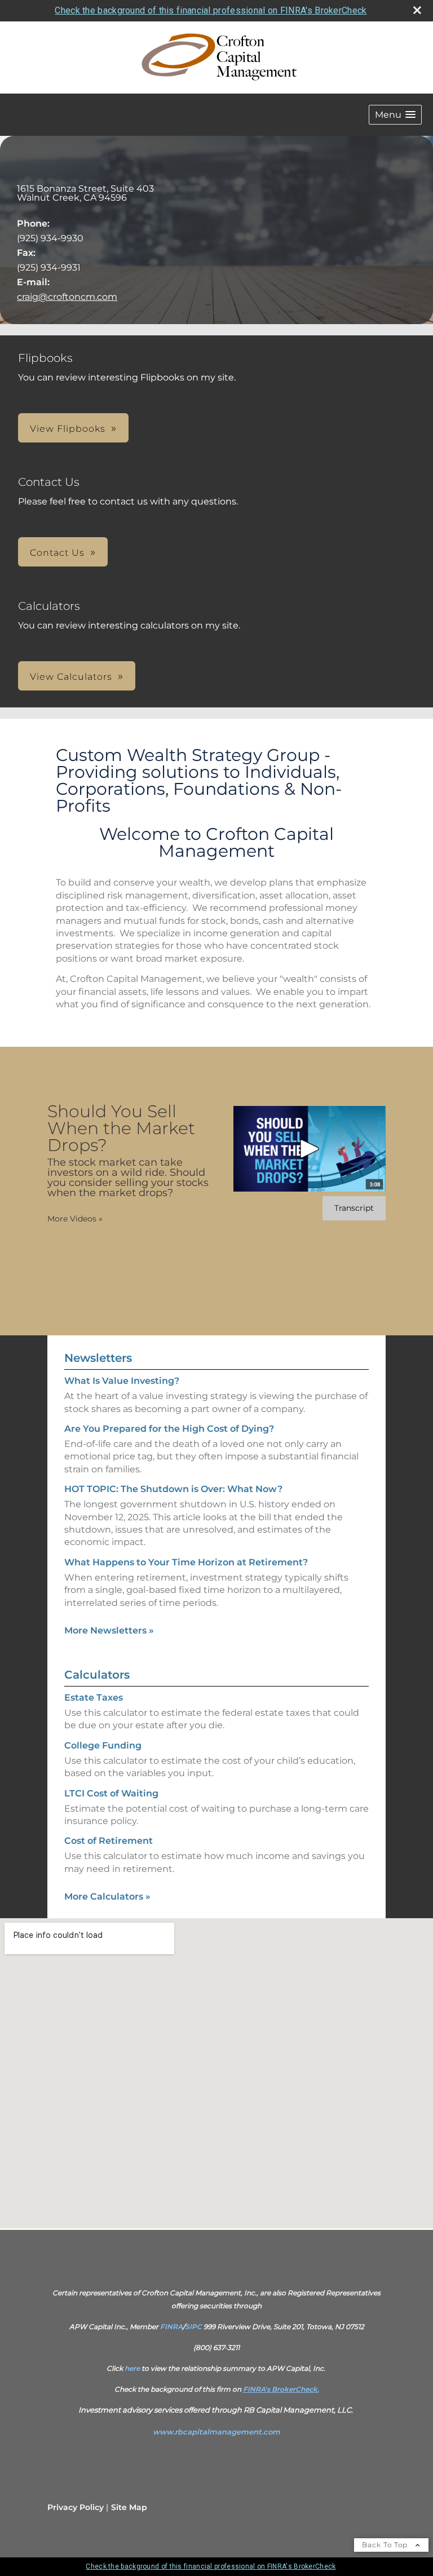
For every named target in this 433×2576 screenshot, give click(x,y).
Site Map (129, 2507)
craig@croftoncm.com (67, 297)
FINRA (171, 2327)
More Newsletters (109, 1630)
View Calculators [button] (71, 677)
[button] (395, 115)
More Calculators (107, 1896)
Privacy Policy (76, 2507)
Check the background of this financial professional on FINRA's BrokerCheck (211, 10)
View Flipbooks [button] (68, 429)
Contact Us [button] (57, 553)
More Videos (75, 1219)
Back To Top (386, 2545)
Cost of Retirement (109, 1841)
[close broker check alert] (417, 10)
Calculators (97, 1675)
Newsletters (98, 1358)
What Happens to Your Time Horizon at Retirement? (186, 1562)
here (132, 2368)
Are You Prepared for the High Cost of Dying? (169, 1429)
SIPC (193, 2327)
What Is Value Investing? (122, 1381)
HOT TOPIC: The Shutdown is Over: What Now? (173, 1489)
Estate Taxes (94, 1698)
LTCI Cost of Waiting (111, 1793)
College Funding (103, 1745)
